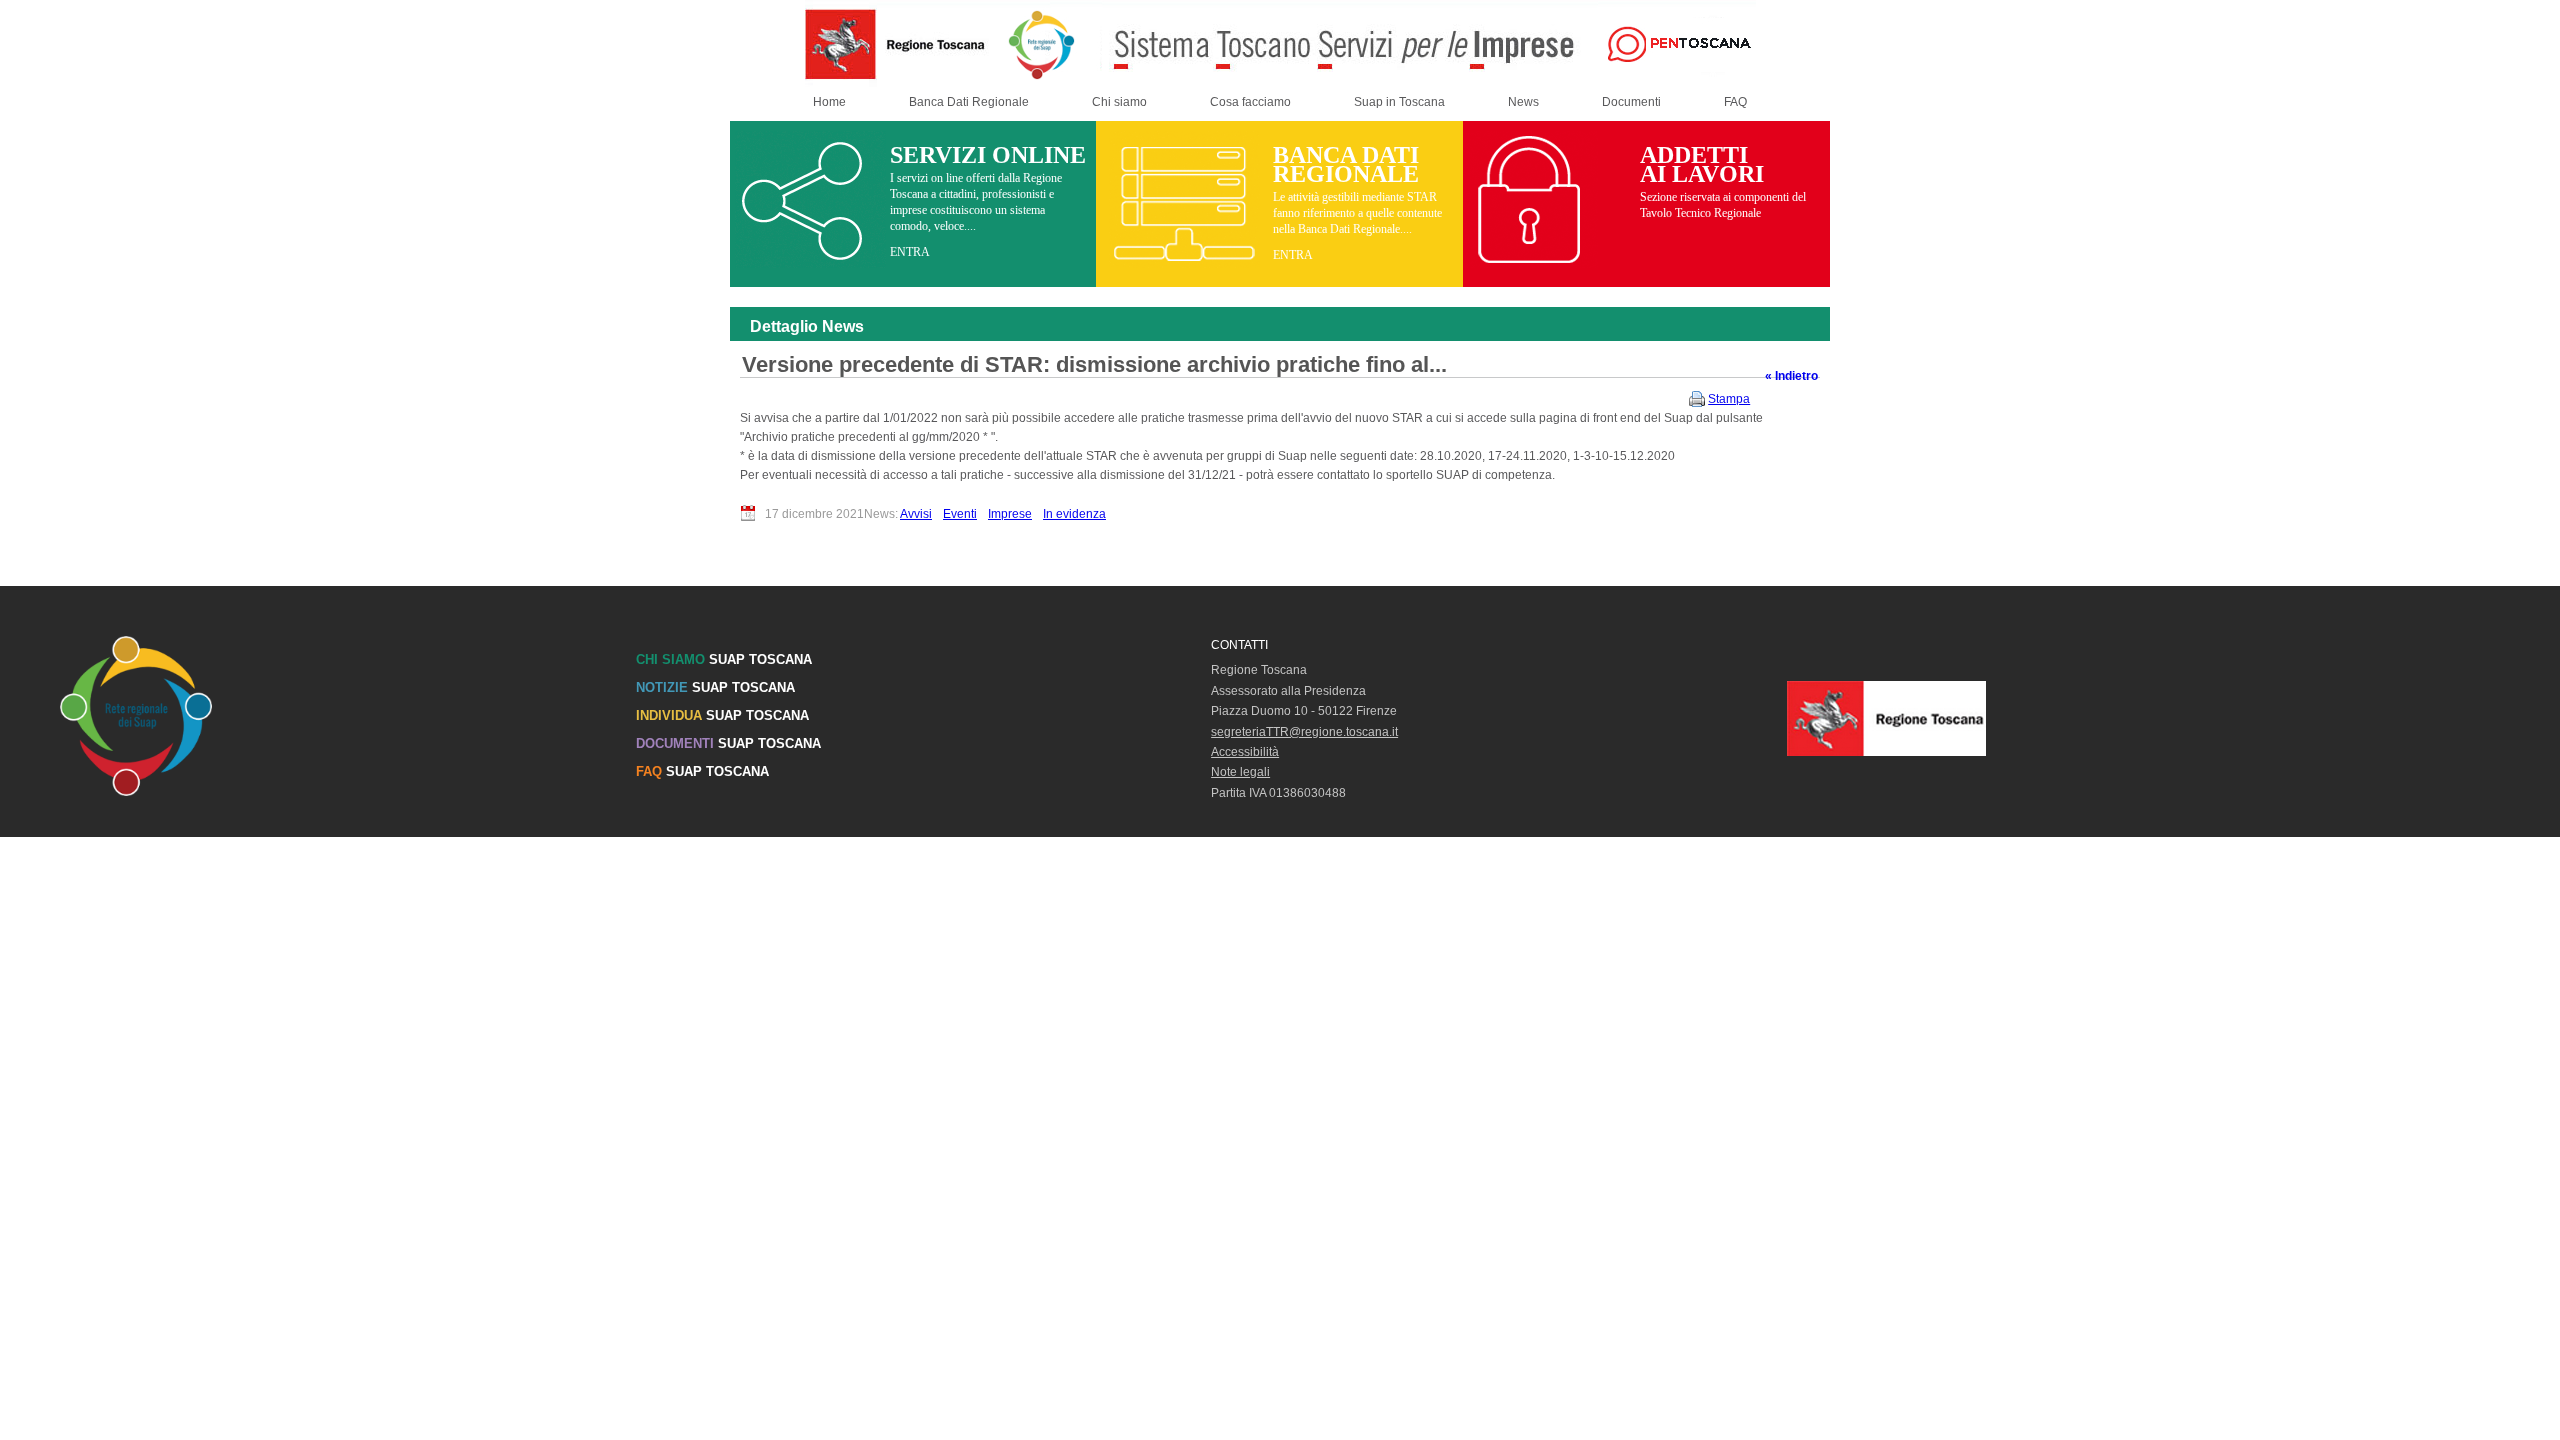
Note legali (1240, 772)
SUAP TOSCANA (724, 659)
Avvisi (916, 514)
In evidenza (1074, 514)
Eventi (960, 514)
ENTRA (910, 252)
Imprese (1010, 514)
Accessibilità (1245, 752)
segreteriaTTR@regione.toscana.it (1304, 732)
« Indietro (1791, 376)
